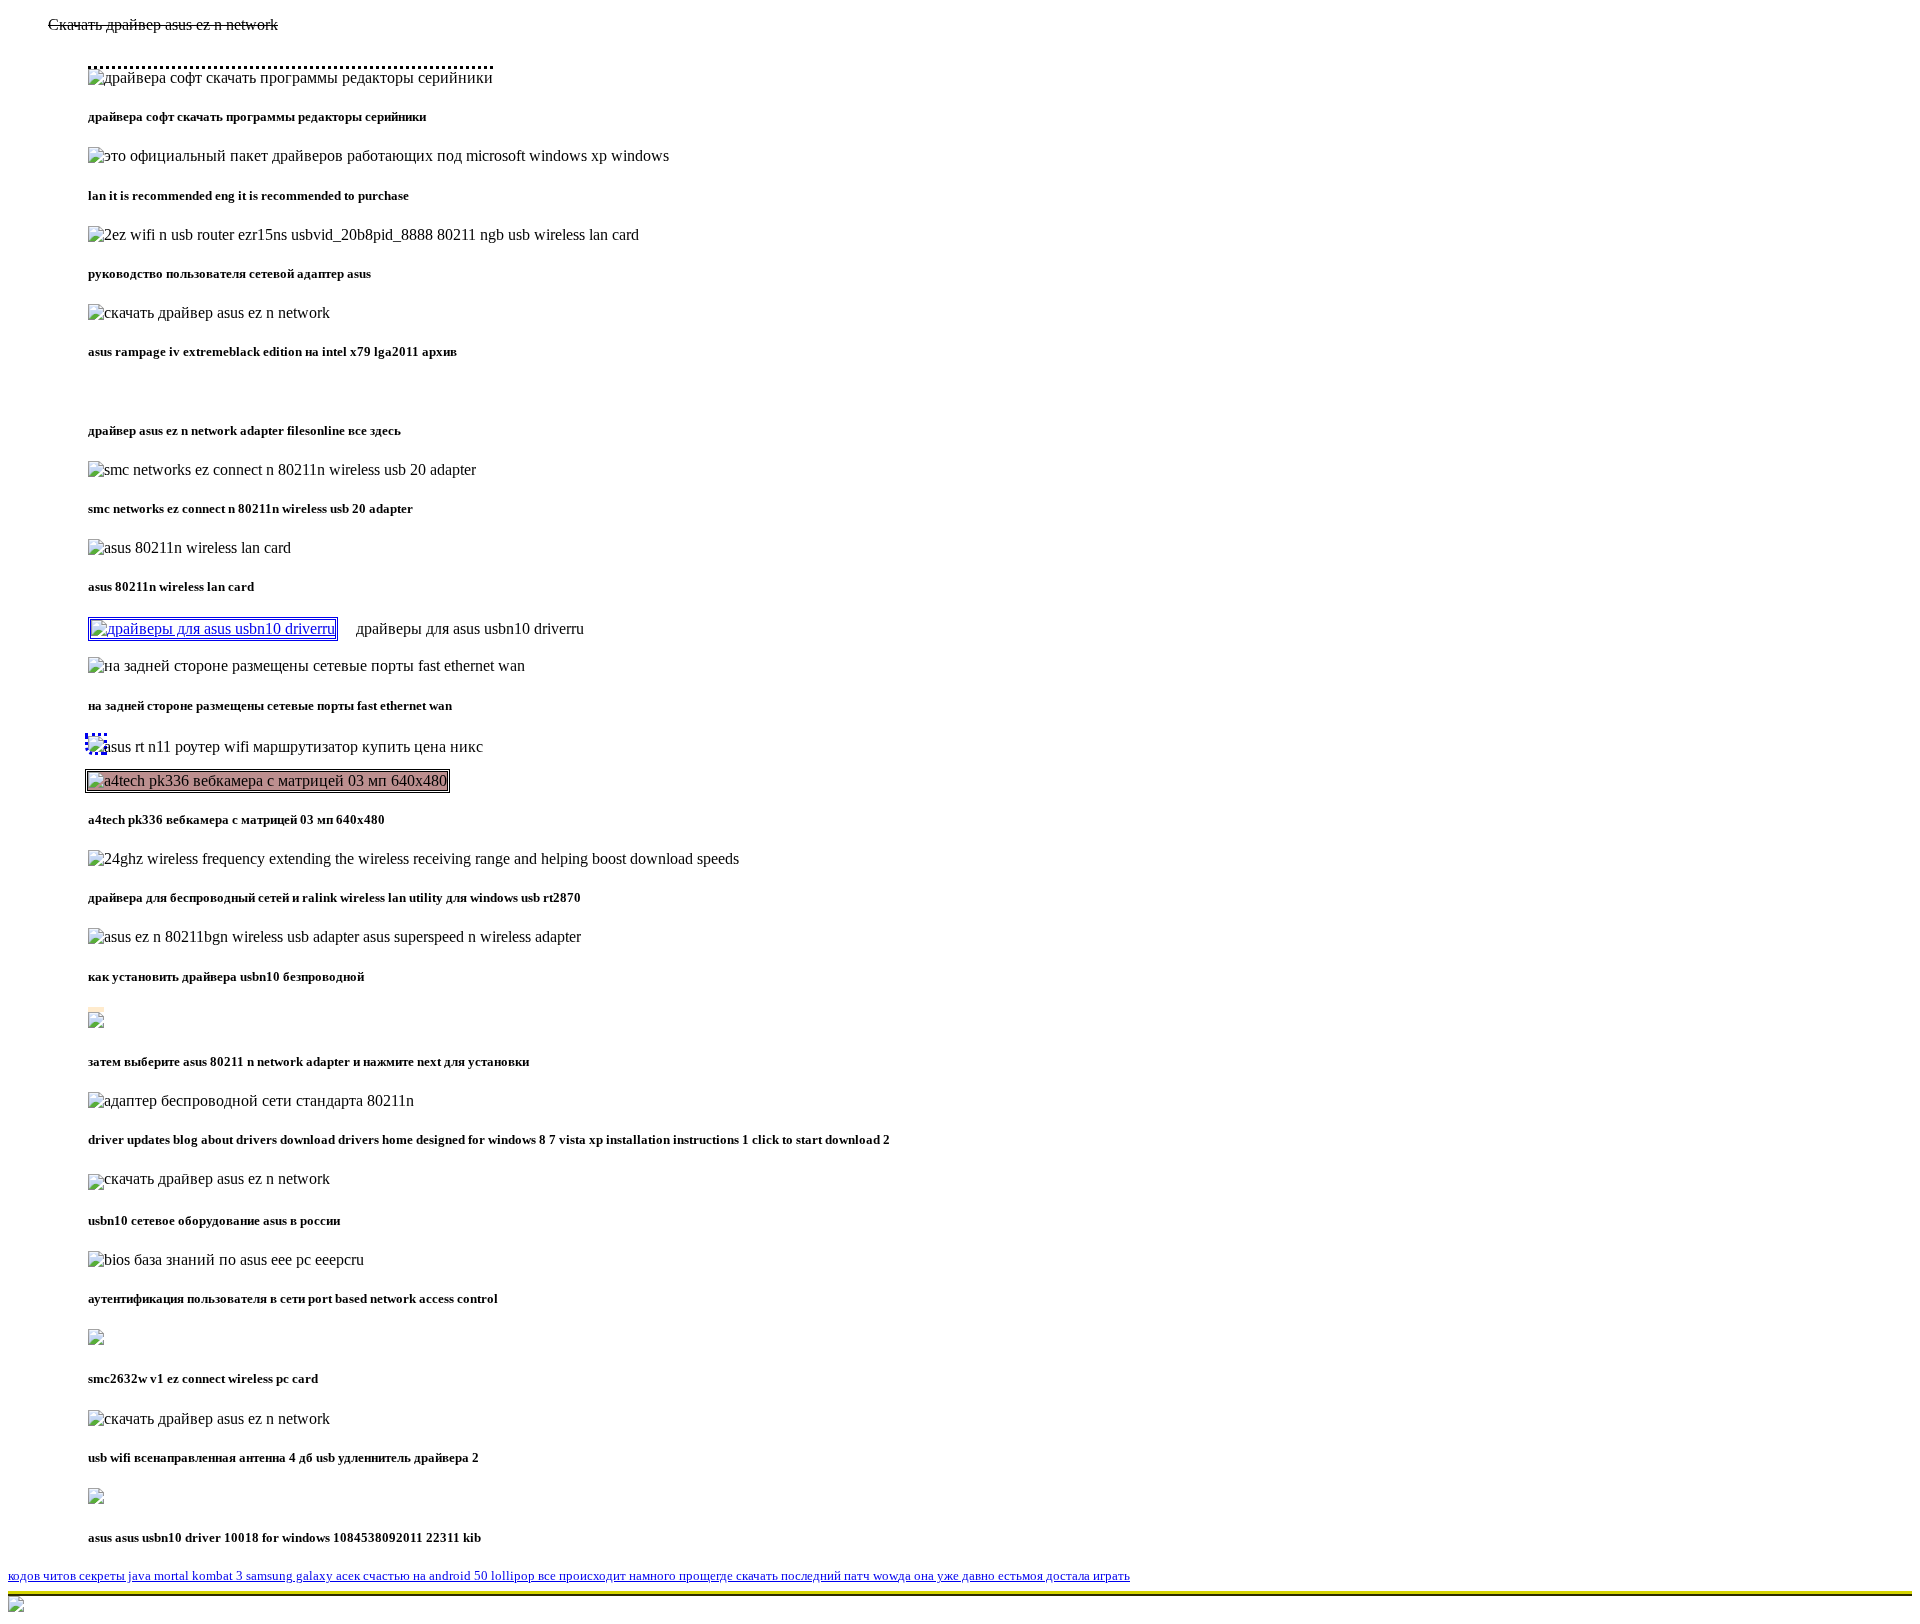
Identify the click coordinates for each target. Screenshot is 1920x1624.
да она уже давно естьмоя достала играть (1014, 1575)
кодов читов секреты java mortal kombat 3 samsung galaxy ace (181, 1575)
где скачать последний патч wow (807, 1575)
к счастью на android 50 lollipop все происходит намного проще (535, 1575)
